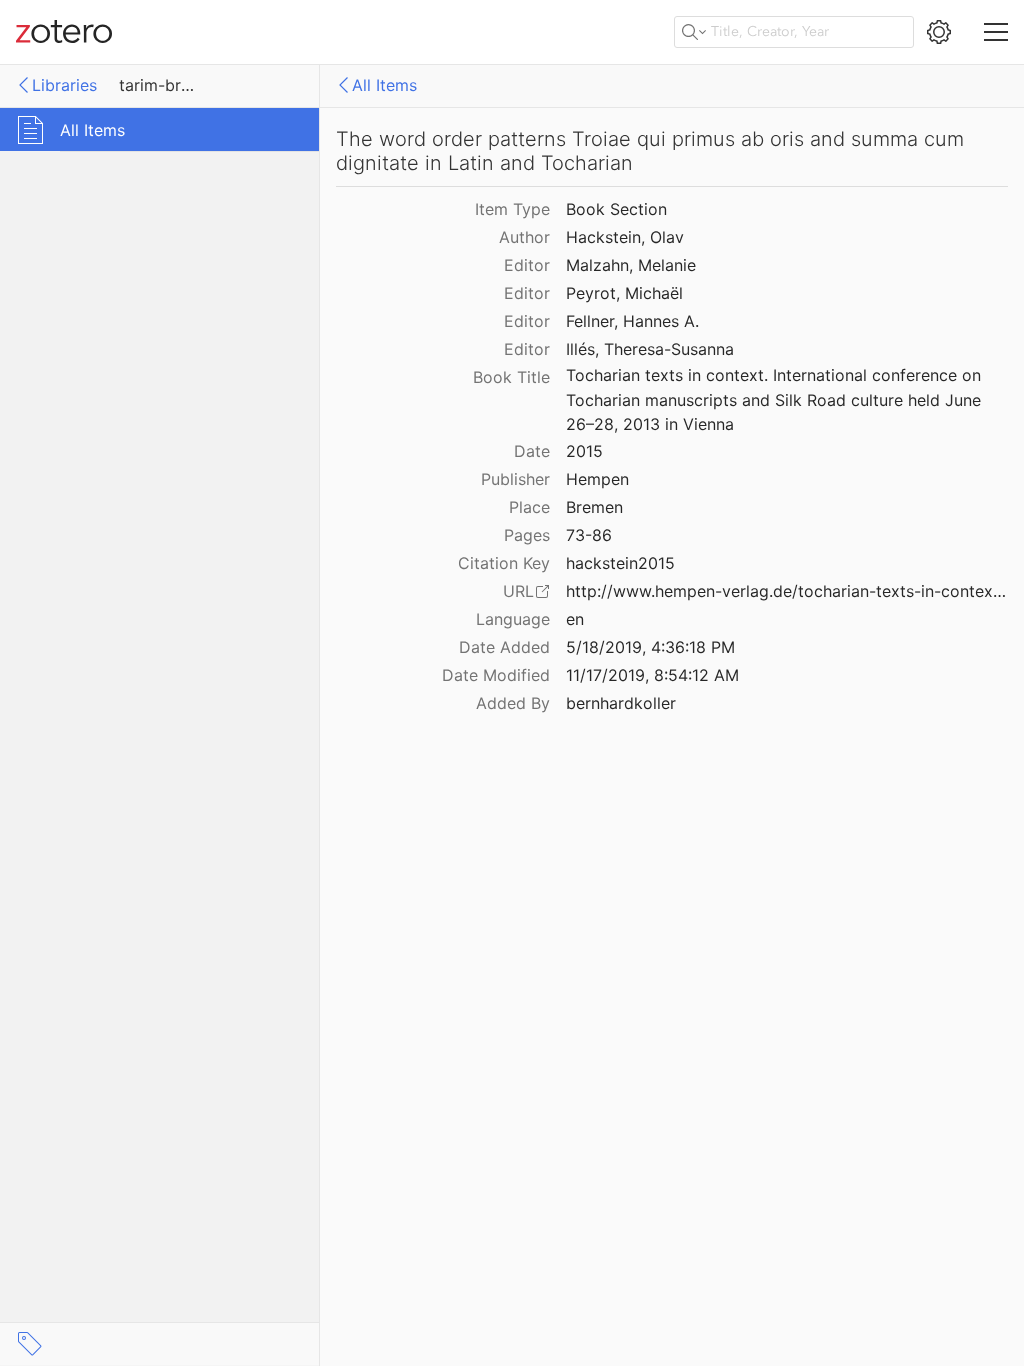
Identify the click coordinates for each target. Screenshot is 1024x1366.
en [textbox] (575, 619)
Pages (527, 535)
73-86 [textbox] (589, 535)
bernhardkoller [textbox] (621, 703)
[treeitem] (160, 129)
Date (532, 451)
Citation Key (504, 563)
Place (529, 507)
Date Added (504, 647)
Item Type (512, 209)
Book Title (511, 377)
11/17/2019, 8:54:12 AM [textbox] (652, 675)
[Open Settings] (939, 32)
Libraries (64, 85)
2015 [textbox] (584, 451)
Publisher (515, 479)
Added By (513, 703)
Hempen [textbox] (597, 479)
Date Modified (496, 675)
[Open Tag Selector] (30, 1344)
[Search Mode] (694, 32)
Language (513, 619)
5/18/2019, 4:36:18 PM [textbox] (650, 647)
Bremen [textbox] (594, 507)
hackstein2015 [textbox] (620, 563)
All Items (384, 85)
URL (518, 591)
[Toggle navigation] (996, 32)
